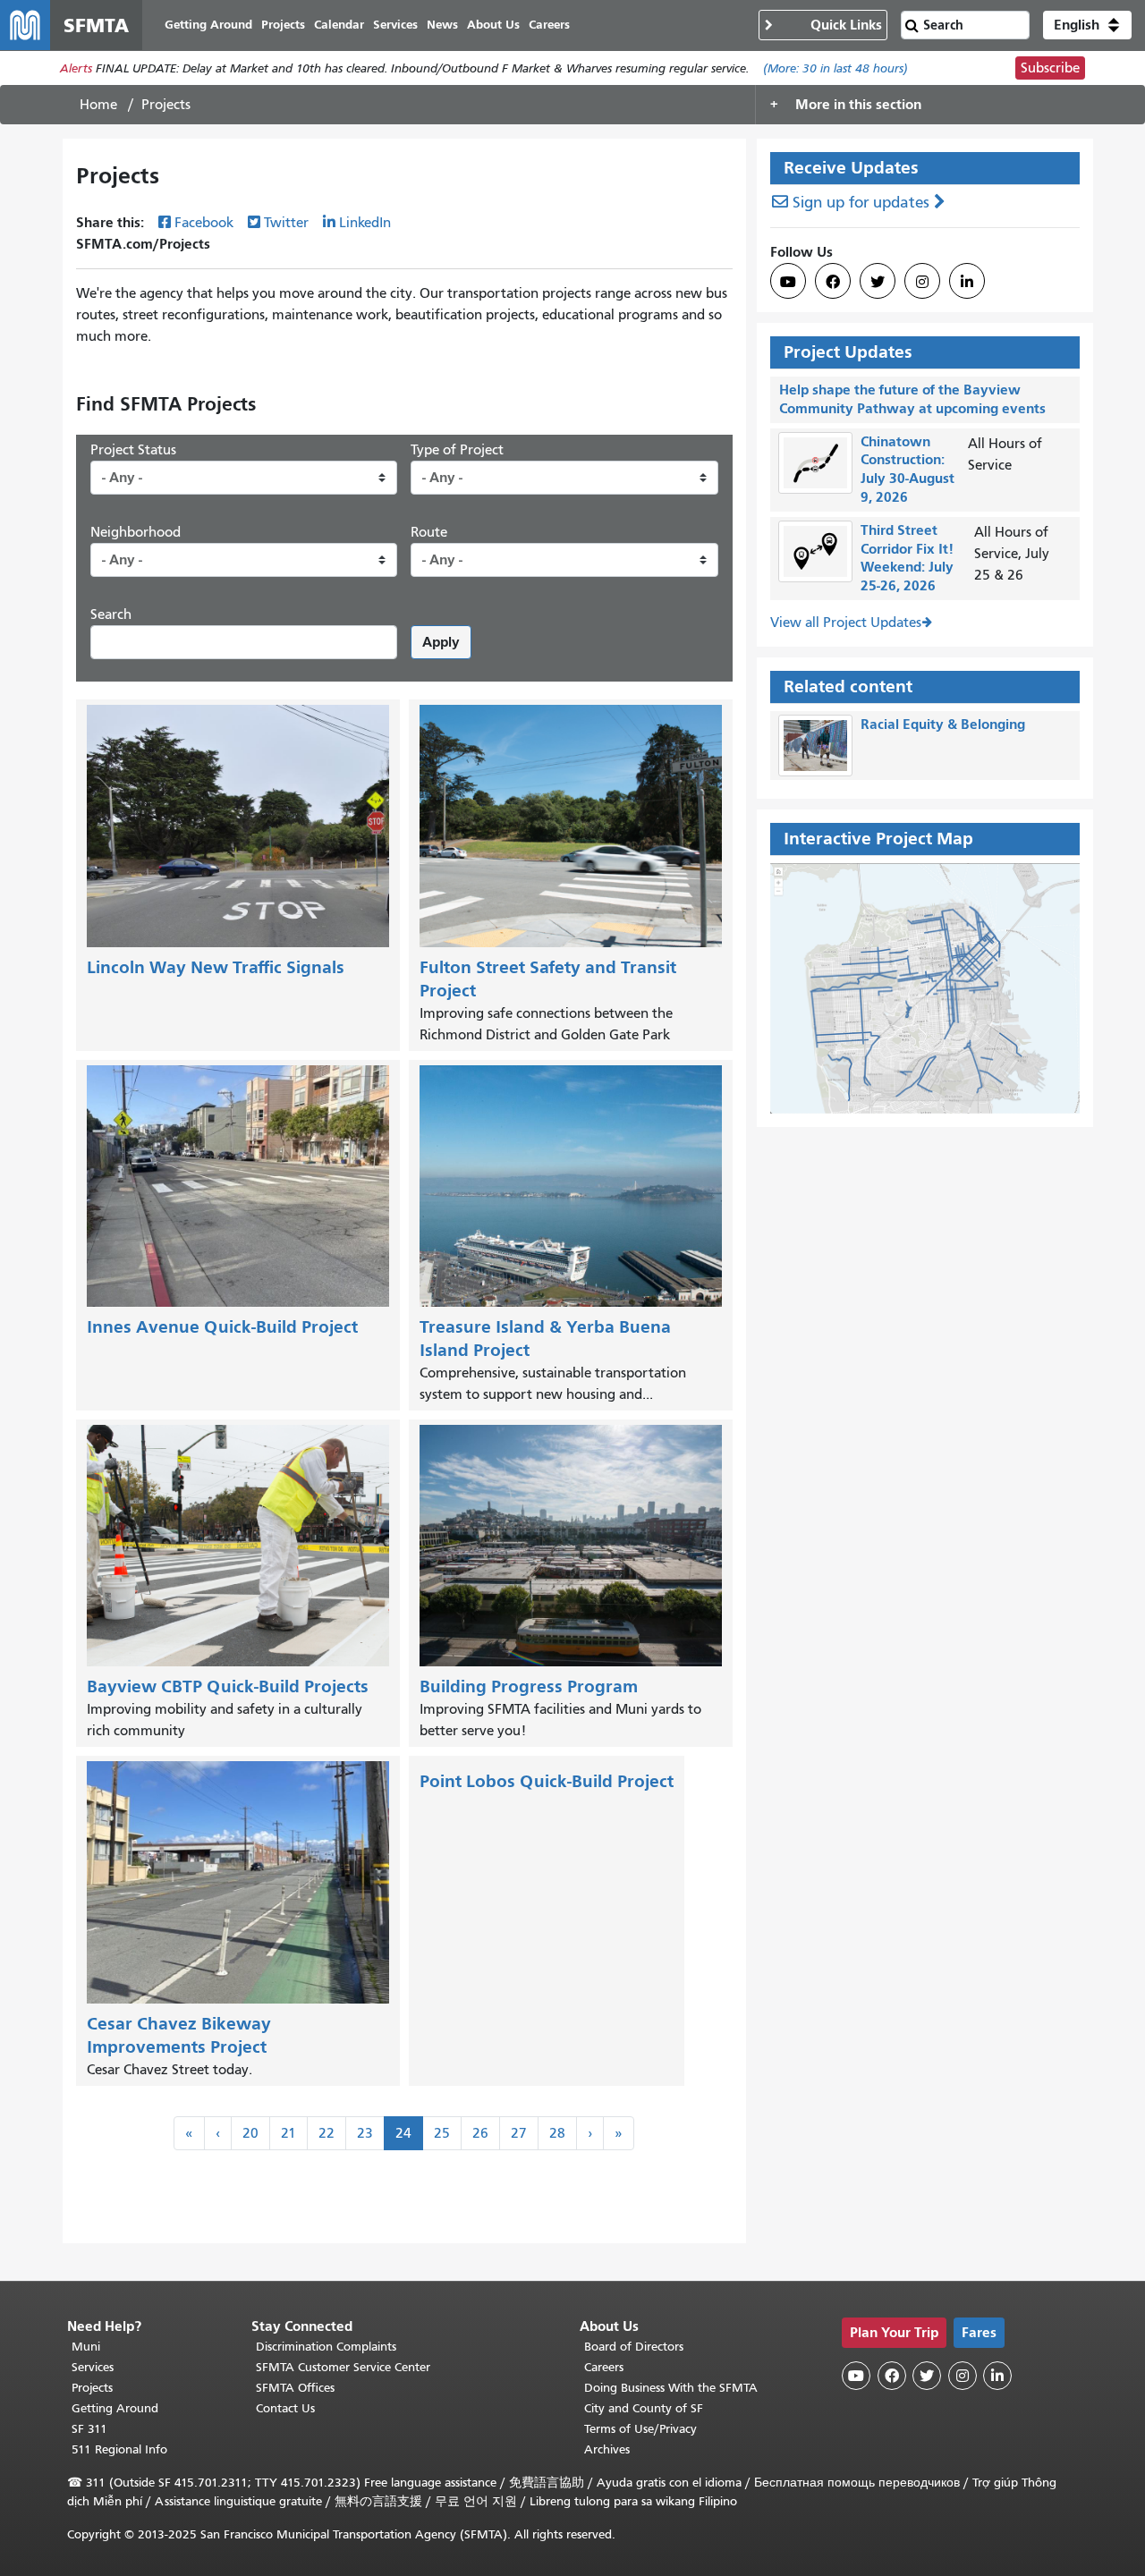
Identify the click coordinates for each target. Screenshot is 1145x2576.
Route (429, 532)
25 (442, 2133)
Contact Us (285, 2408)
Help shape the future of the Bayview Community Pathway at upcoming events (912, 399)
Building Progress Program (529, 1686)
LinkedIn (365, 223)
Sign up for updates (861, 203)
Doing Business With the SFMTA (671, 2388)
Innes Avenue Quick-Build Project (222, 1327)
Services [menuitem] (395, 25)
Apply (441, 642)
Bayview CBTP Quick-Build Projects (228, 1686)
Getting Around (115, 2408)
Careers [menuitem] (549, 25)
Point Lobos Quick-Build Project (547, 1781)
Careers (604, 2367)
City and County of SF (644, 2408)
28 (557, 2133)
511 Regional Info (119, 2449)
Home (98, 105)
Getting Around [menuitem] (208, 25)
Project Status (133, 450)
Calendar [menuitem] (339, 25)
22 (327, 2133)
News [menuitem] (442, 25)
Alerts (76, 68)
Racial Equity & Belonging (943, 724)
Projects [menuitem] (283, 25)
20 (250, 2133)
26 (480, 2133)
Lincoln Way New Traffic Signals (216, 967)
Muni (86, 2347)
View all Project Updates (846, 623)
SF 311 (89, 2429)
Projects (92, 2388)
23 (365, 2133)
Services (93, 2367)
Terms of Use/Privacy (640, 2429)
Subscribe (1050, 68)
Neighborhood (136, 532)
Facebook (204, 223)
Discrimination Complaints (326, 2347)
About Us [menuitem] (493, 25)
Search (111, 614)
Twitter (286, 223)
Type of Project (457, 450)
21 (288, 2133)
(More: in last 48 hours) (835, 68)
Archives (607, 2449)
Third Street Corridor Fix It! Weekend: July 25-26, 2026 (907, 558)
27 (519, 2133)
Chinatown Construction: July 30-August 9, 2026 (908, 469)
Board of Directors (634, 2347)
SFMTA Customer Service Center (343, 2367)
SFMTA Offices (295, 2388)
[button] (1087, 25)
